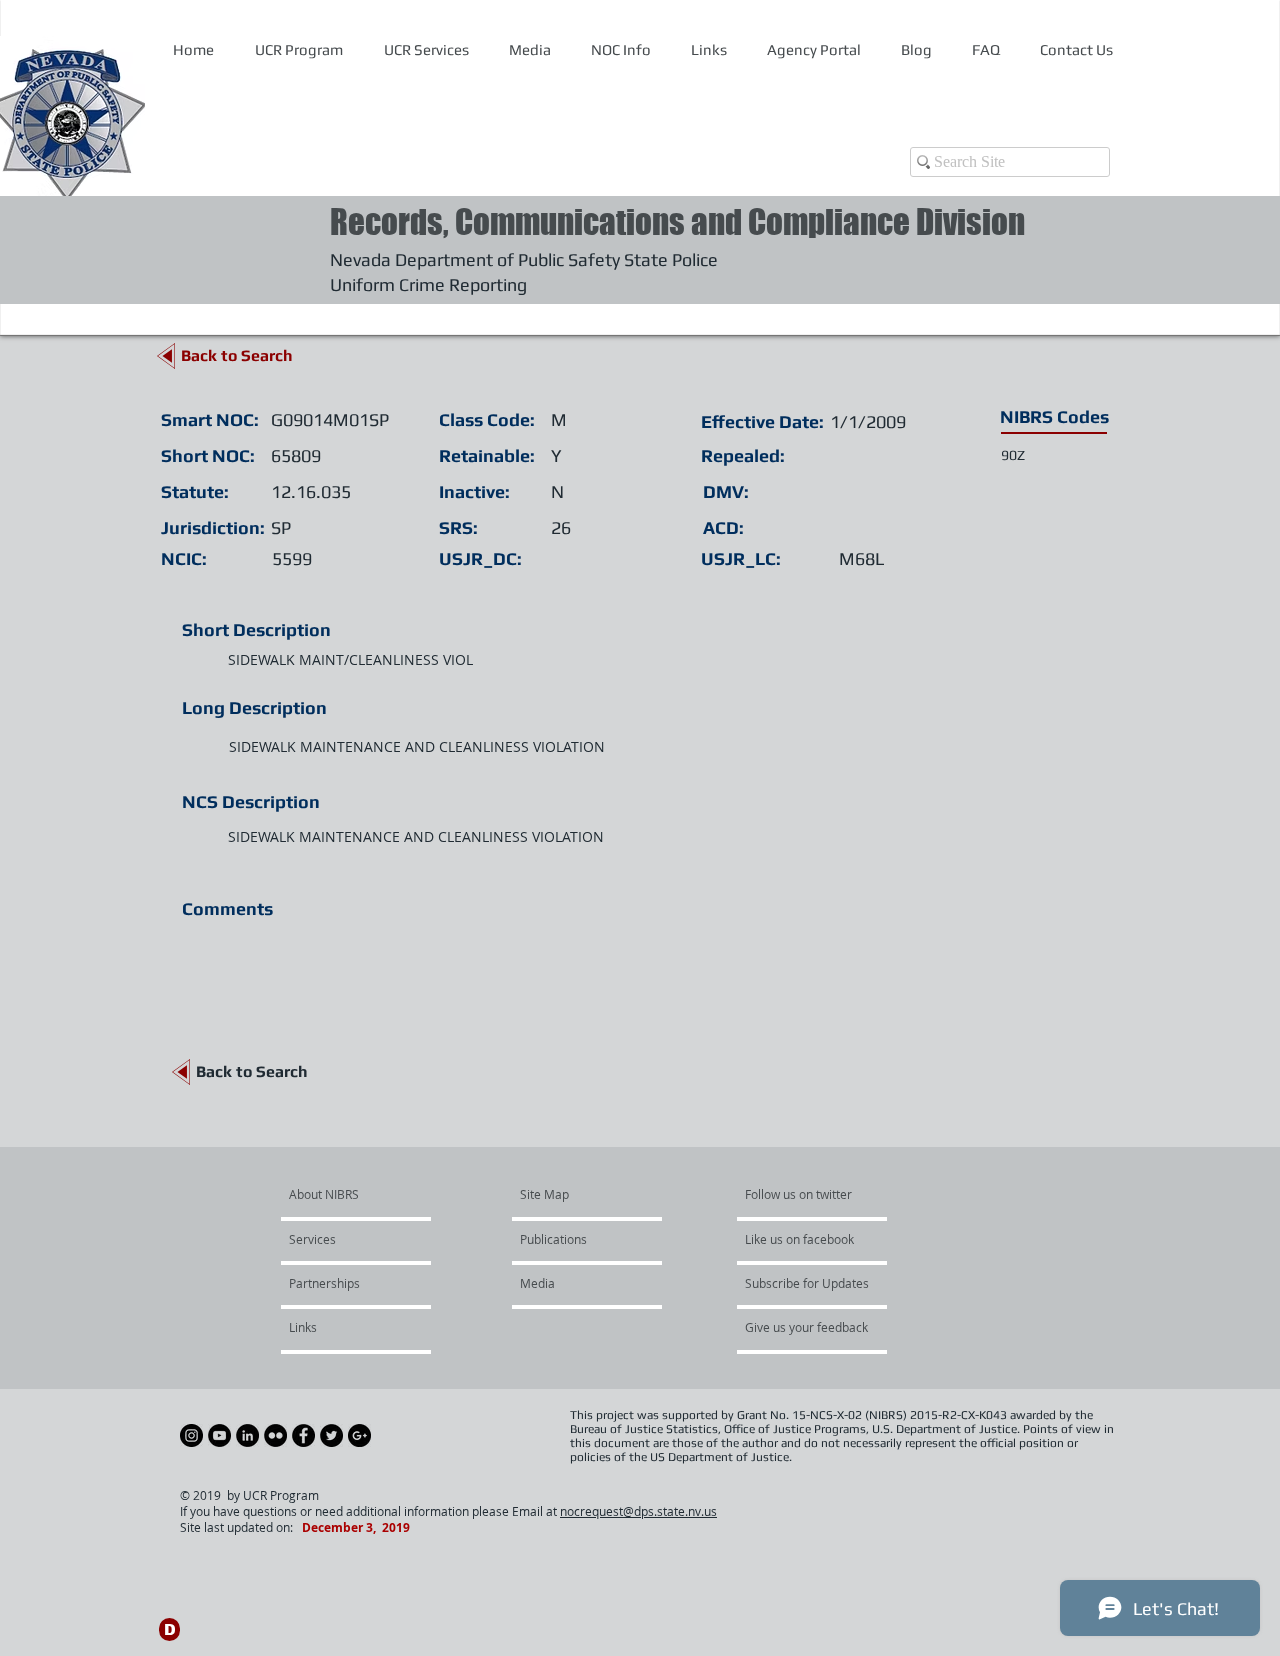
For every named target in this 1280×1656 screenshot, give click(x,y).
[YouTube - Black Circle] (219, 1435)
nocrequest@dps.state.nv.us (638, 1511)
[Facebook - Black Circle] (303, 1435)
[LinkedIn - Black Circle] (247, 1435)
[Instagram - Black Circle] (191, 1435)
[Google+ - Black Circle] (359, 1435)
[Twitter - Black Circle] (331, 1435)
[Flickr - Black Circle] (275, 1435)
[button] (620, 50)
